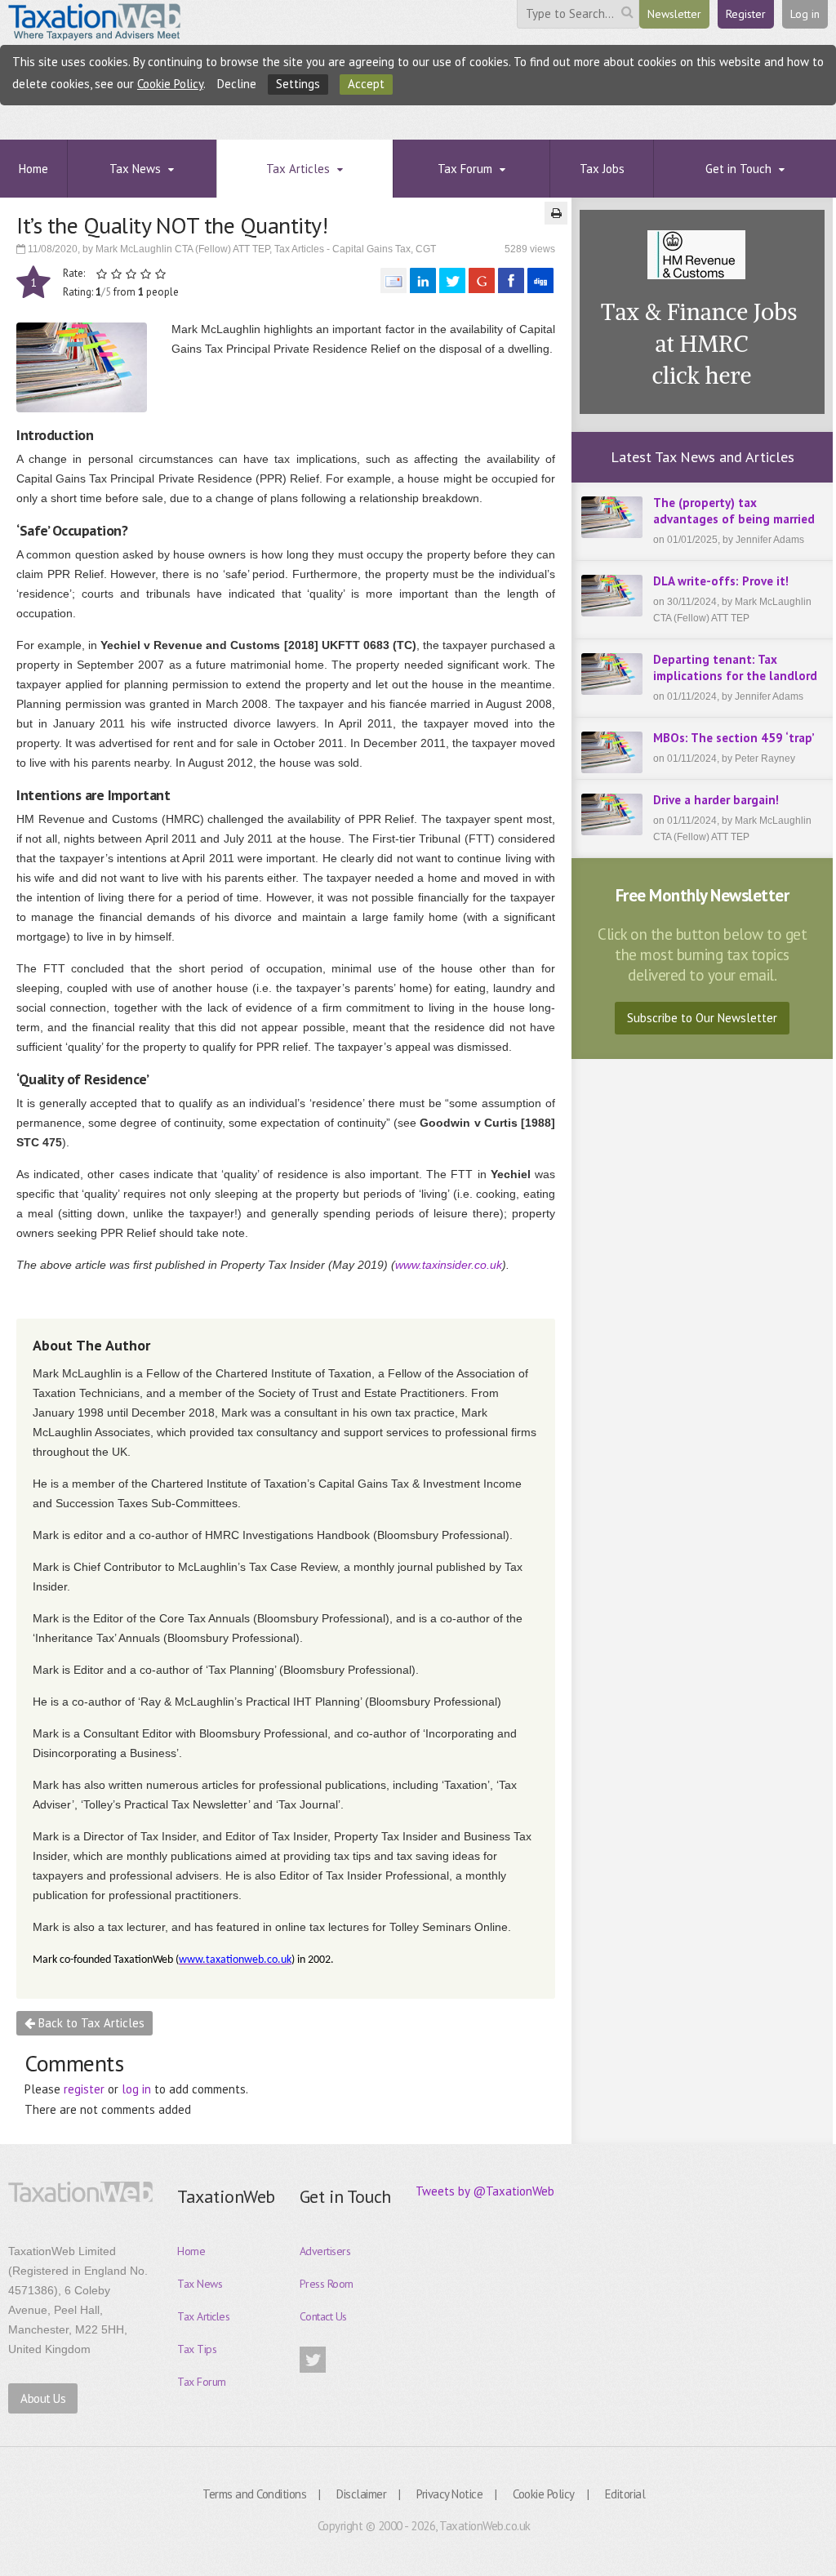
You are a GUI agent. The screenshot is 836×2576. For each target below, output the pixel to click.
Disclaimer (361, 2494)
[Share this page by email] (394, 280)
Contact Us (323, 2316)
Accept (366, 84)
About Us (43, 2398)
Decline (237, 84)
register (84, 2089)
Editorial (625, 2494)
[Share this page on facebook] (511, 280)
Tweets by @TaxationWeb (485, 2191)
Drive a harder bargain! (716, 800)
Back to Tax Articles (90, 2023)
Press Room (327, 2284)
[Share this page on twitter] (452, 280)
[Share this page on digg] (540, 280)
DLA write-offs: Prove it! (721, 581)
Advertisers (325, 2251)
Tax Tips (197, 2349)
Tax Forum (202, 2382)
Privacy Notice (449, 2494)
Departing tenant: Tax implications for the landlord (735, 667)
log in (136, 2089)
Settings (298, 84)
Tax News (200, 2284)
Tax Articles (203, 2316)
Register (746, 14)
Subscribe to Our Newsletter (702, 1018)
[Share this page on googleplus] (482, 280)
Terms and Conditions (254, 2494)
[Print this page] (556, 213)
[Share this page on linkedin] (423, 280)
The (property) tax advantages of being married (734, 511)
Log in (805, 14)
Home (191, 2251)
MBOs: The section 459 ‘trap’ (734, 738)
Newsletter (674, 14)
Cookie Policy (170, 84)
